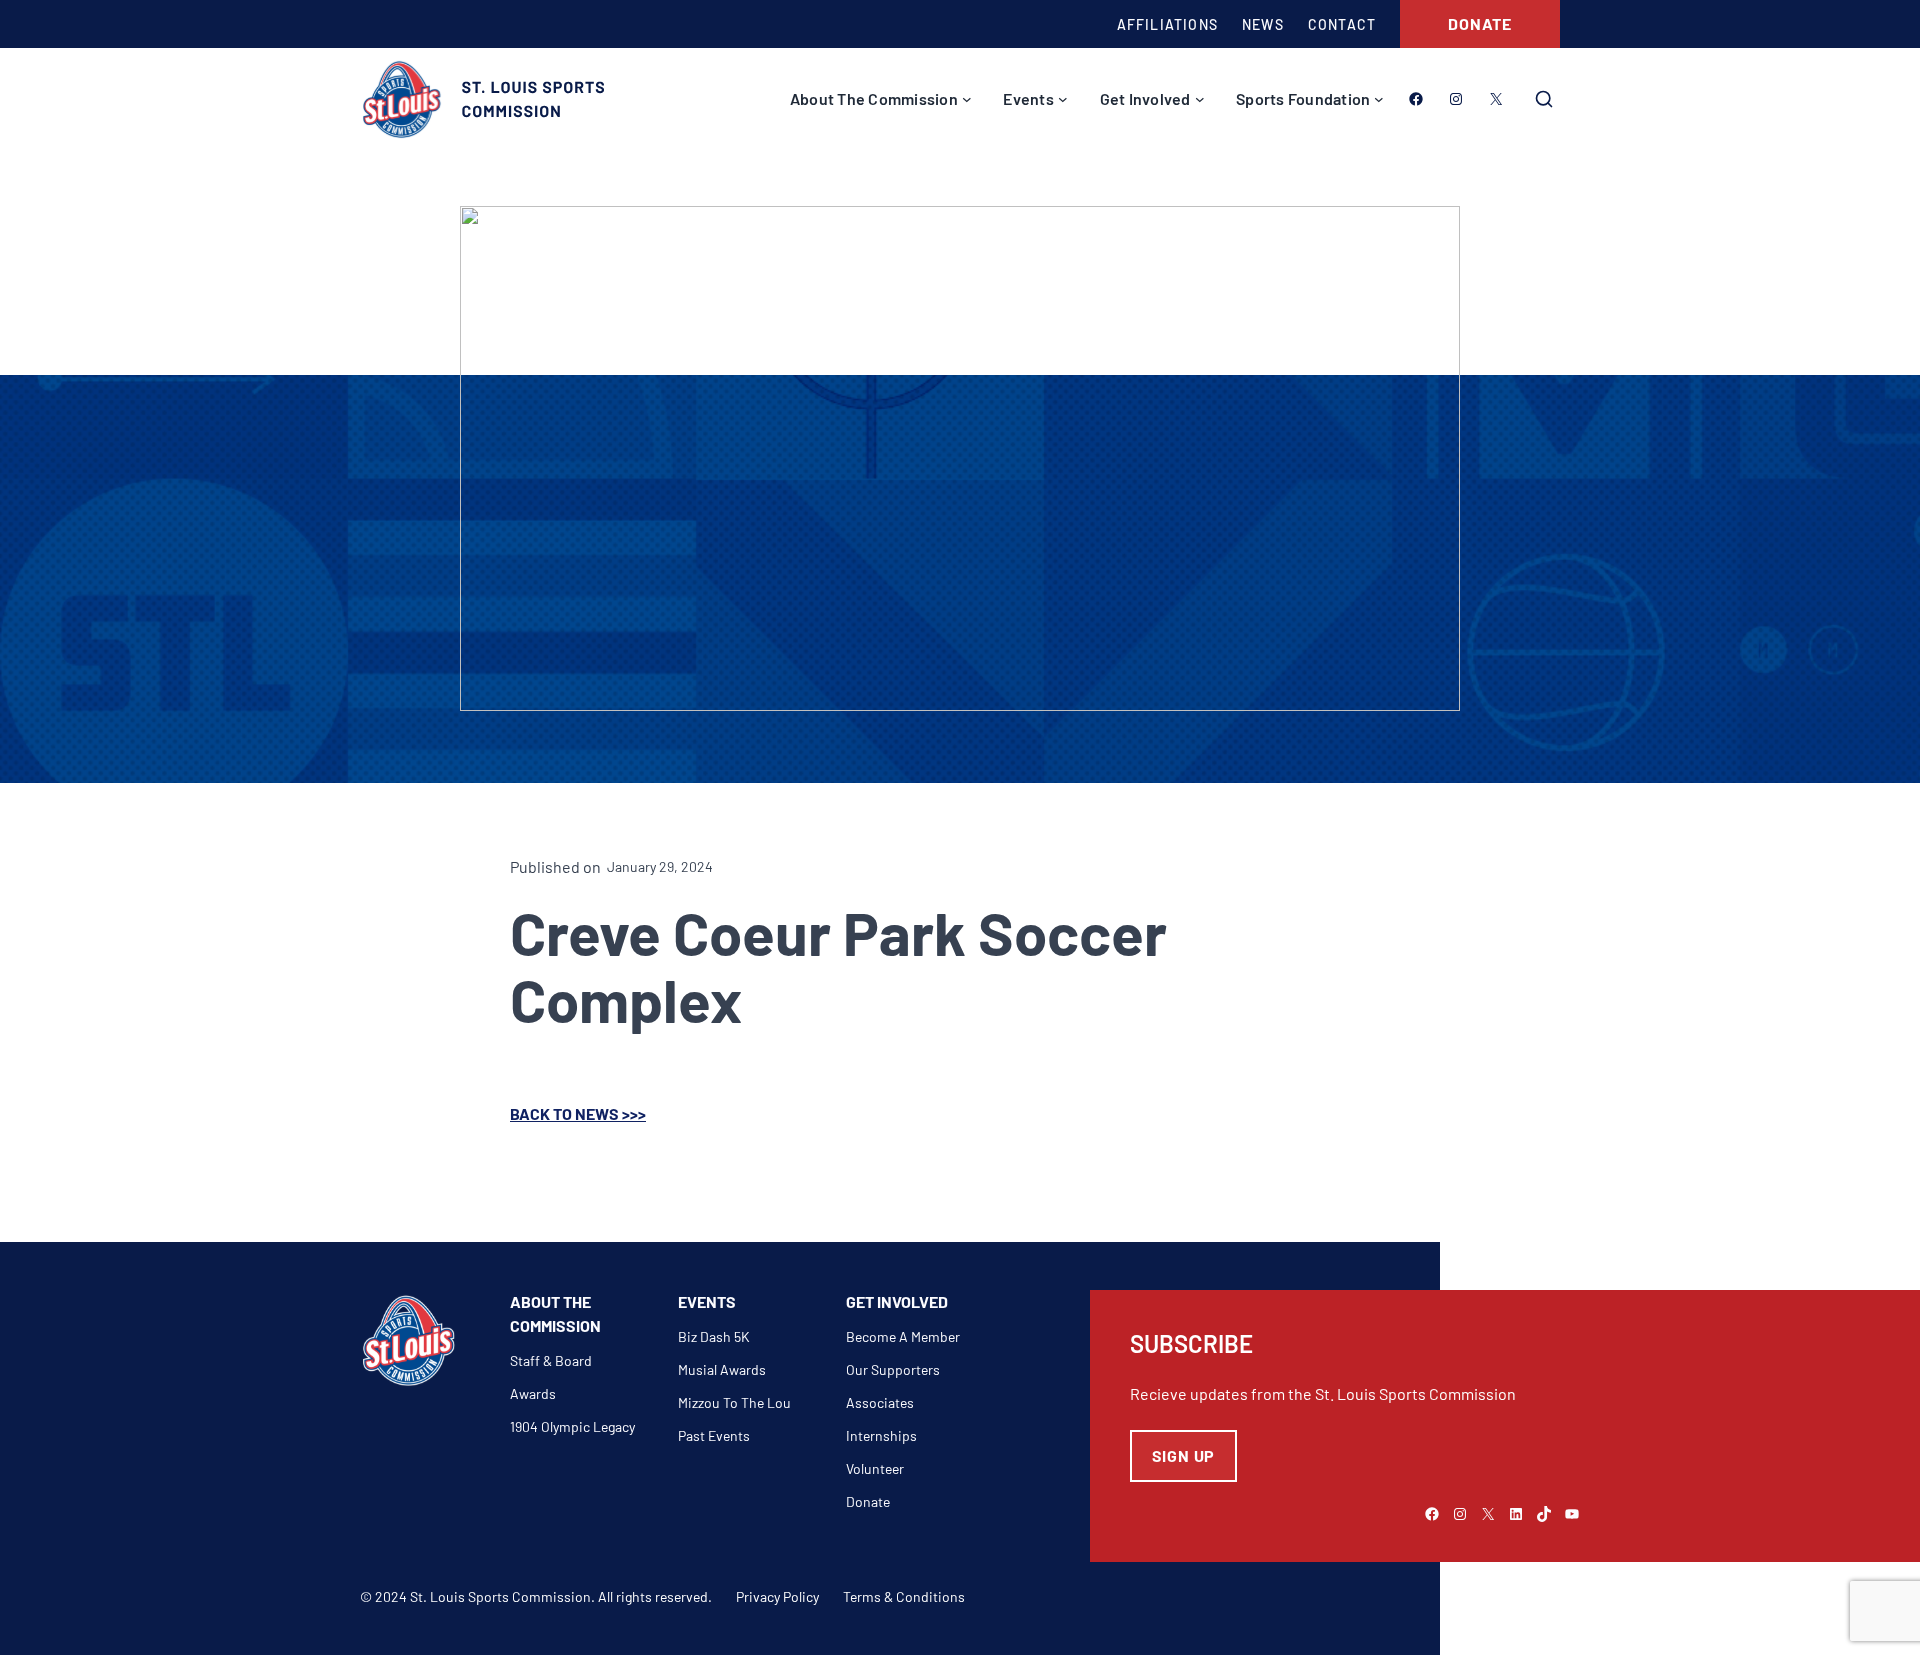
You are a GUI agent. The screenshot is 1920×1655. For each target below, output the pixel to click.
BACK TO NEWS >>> (578, 1113)
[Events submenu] (1063, 99)
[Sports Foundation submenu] (1379, 99)
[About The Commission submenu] (967, 99)
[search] (1544, 99)
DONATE (1480, 23)
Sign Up (1184, 1455)
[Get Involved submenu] (1200, 99)
